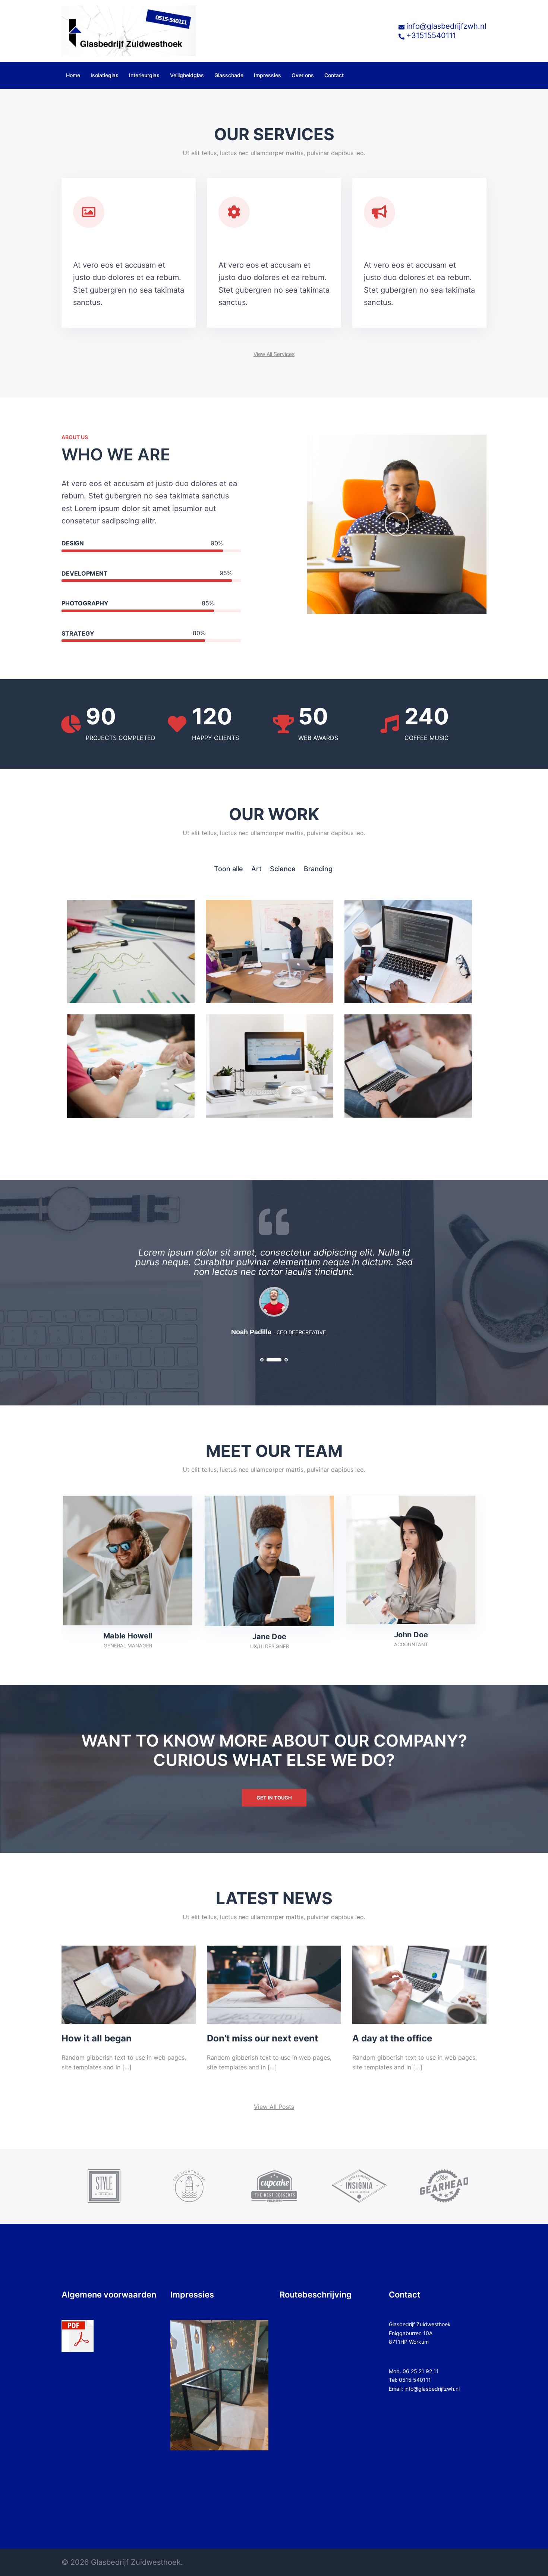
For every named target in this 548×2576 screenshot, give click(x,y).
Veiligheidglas (187, 75)
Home (73, 75)
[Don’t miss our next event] (274, 1984)
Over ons (303, 75)
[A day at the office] (419, 1984)
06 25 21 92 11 (421, 2371)
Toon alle (229, 869)
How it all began (97, 2038)
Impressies (267, 75)
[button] (274, 354)
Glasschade (229, 75)
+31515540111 (431, 35)
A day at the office (392, 2038)
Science (283, 869)
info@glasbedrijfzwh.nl (446, 26)
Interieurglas (144, 75)
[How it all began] (129, 1984)
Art (256, 869)
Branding (318, 869)
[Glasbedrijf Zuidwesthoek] (129, 30)
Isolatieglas (105, 75)
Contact (334, 75)
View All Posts (274, 2107)
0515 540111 (415, 2380)
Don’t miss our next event (262, 2038)
